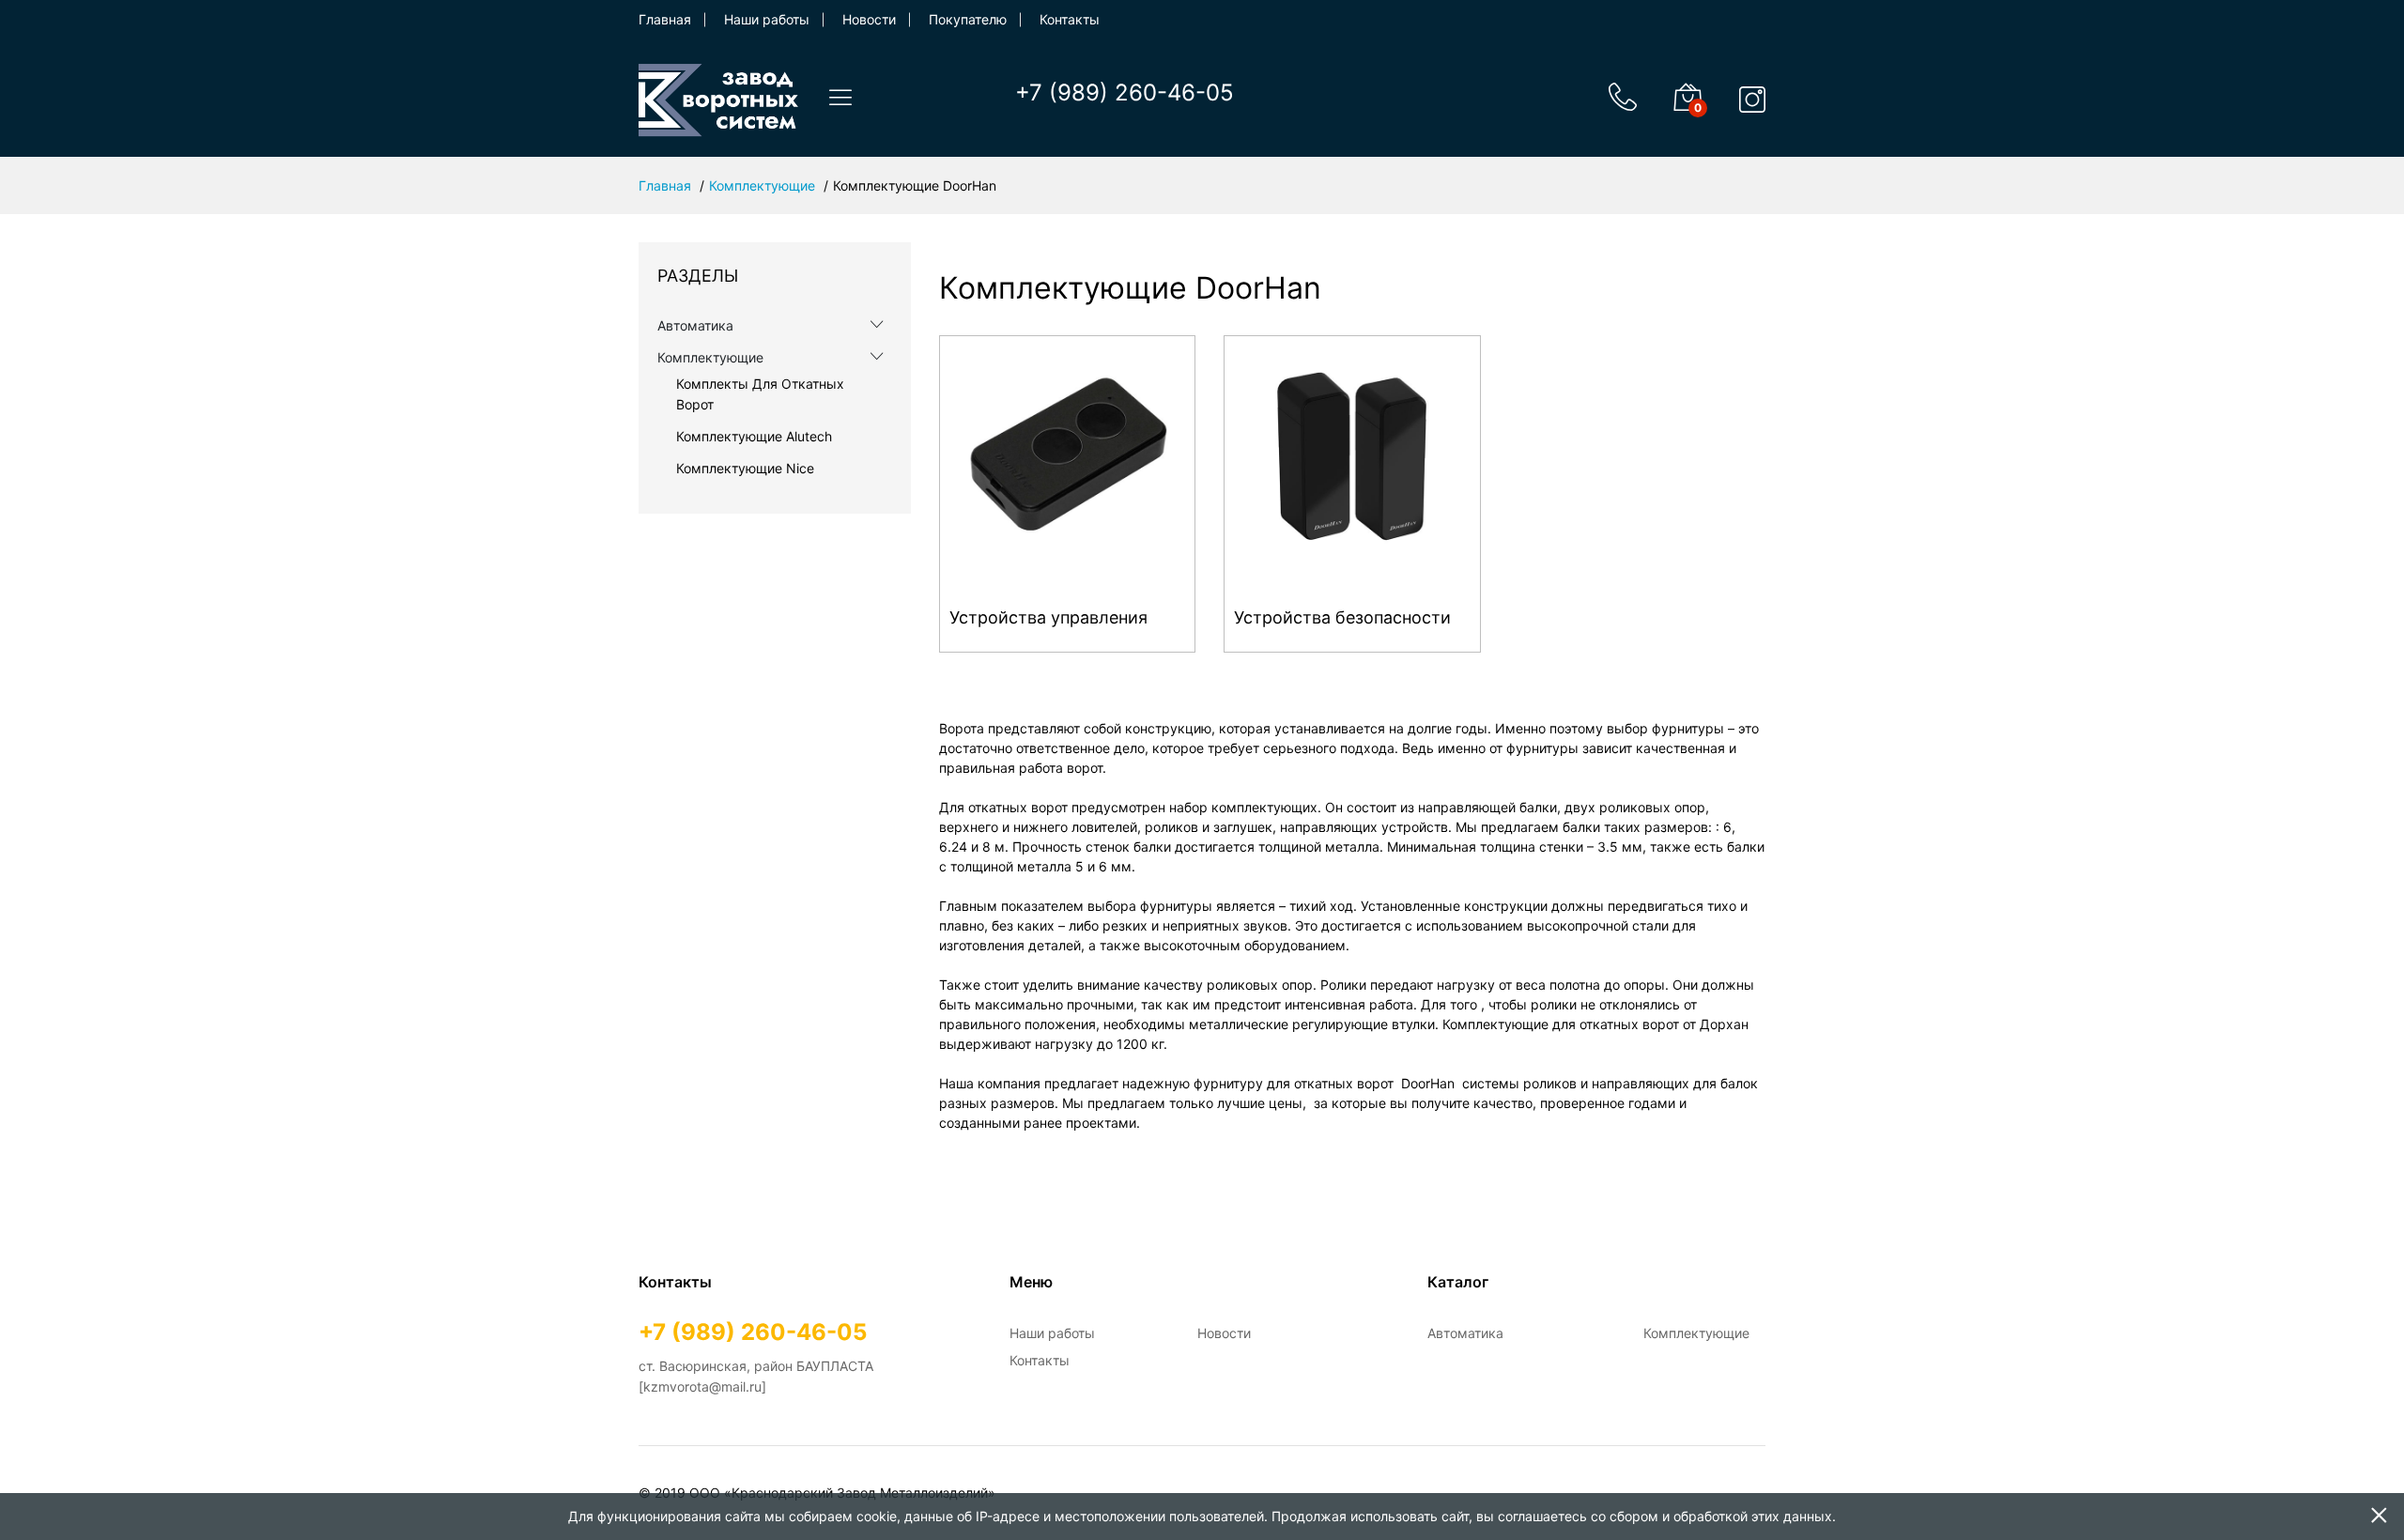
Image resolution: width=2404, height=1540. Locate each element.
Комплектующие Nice (745, 468)
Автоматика (695, 325)
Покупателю (968, 19)
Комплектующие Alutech (754, 436)
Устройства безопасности (1342, 617)
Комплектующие (762, 185)
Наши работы (767, 19)
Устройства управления (1048, 617)
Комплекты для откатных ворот (760, 394)
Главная (665, 19)
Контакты (1070, 19)
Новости (869, 19)
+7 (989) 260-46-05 (1125, 92)
